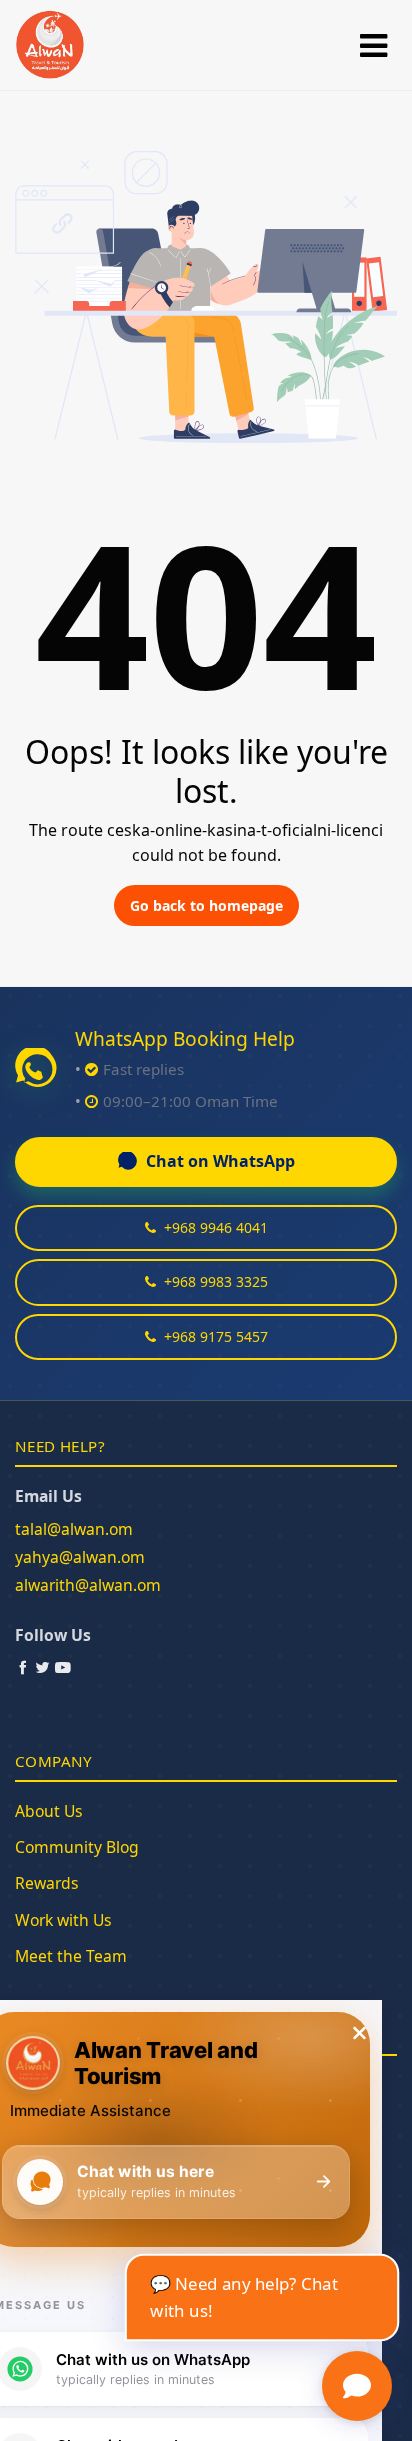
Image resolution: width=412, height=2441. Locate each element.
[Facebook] (23, 1667)
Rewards (47, 1883)
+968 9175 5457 (216, 1336)
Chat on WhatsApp (220, 1161)
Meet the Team (71, 1956)
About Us (49, 1811)
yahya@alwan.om (80, 1557)
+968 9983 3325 (216, 1281)
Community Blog (77, 1847)
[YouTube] (63, 1667)
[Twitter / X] (43, 1667)
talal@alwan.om (74, 1529)
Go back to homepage (206, 905)
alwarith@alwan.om (88, 1585)
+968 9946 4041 (216, 1227)
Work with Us (63, 1920)
